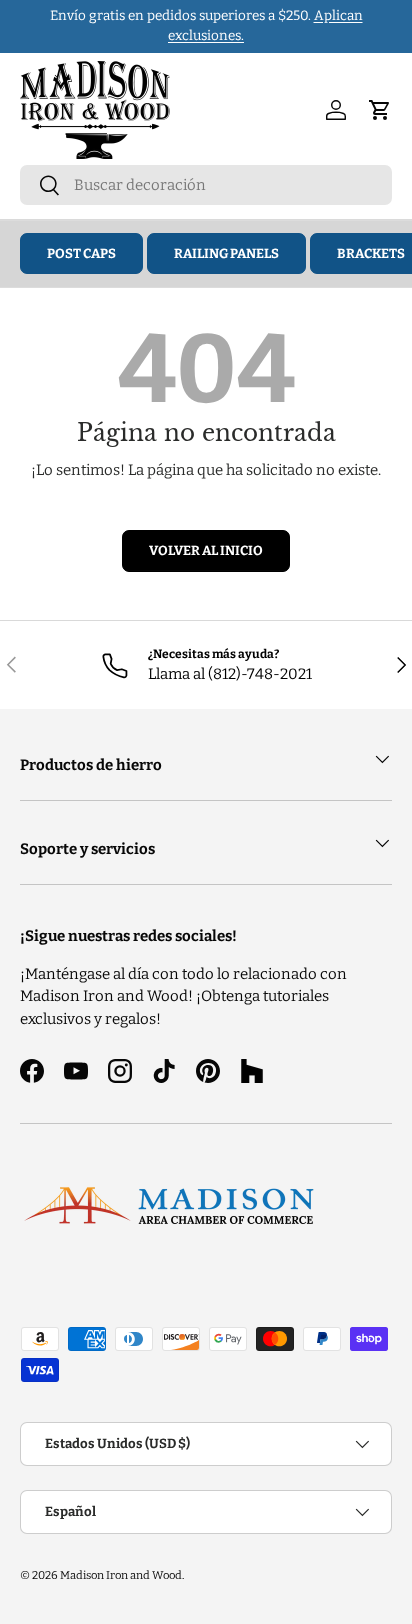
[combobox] (206, 185)
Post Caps (81, 253)
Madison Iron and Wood (121, 1575)
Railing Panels (226, 253)
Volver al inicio (206, 550)
